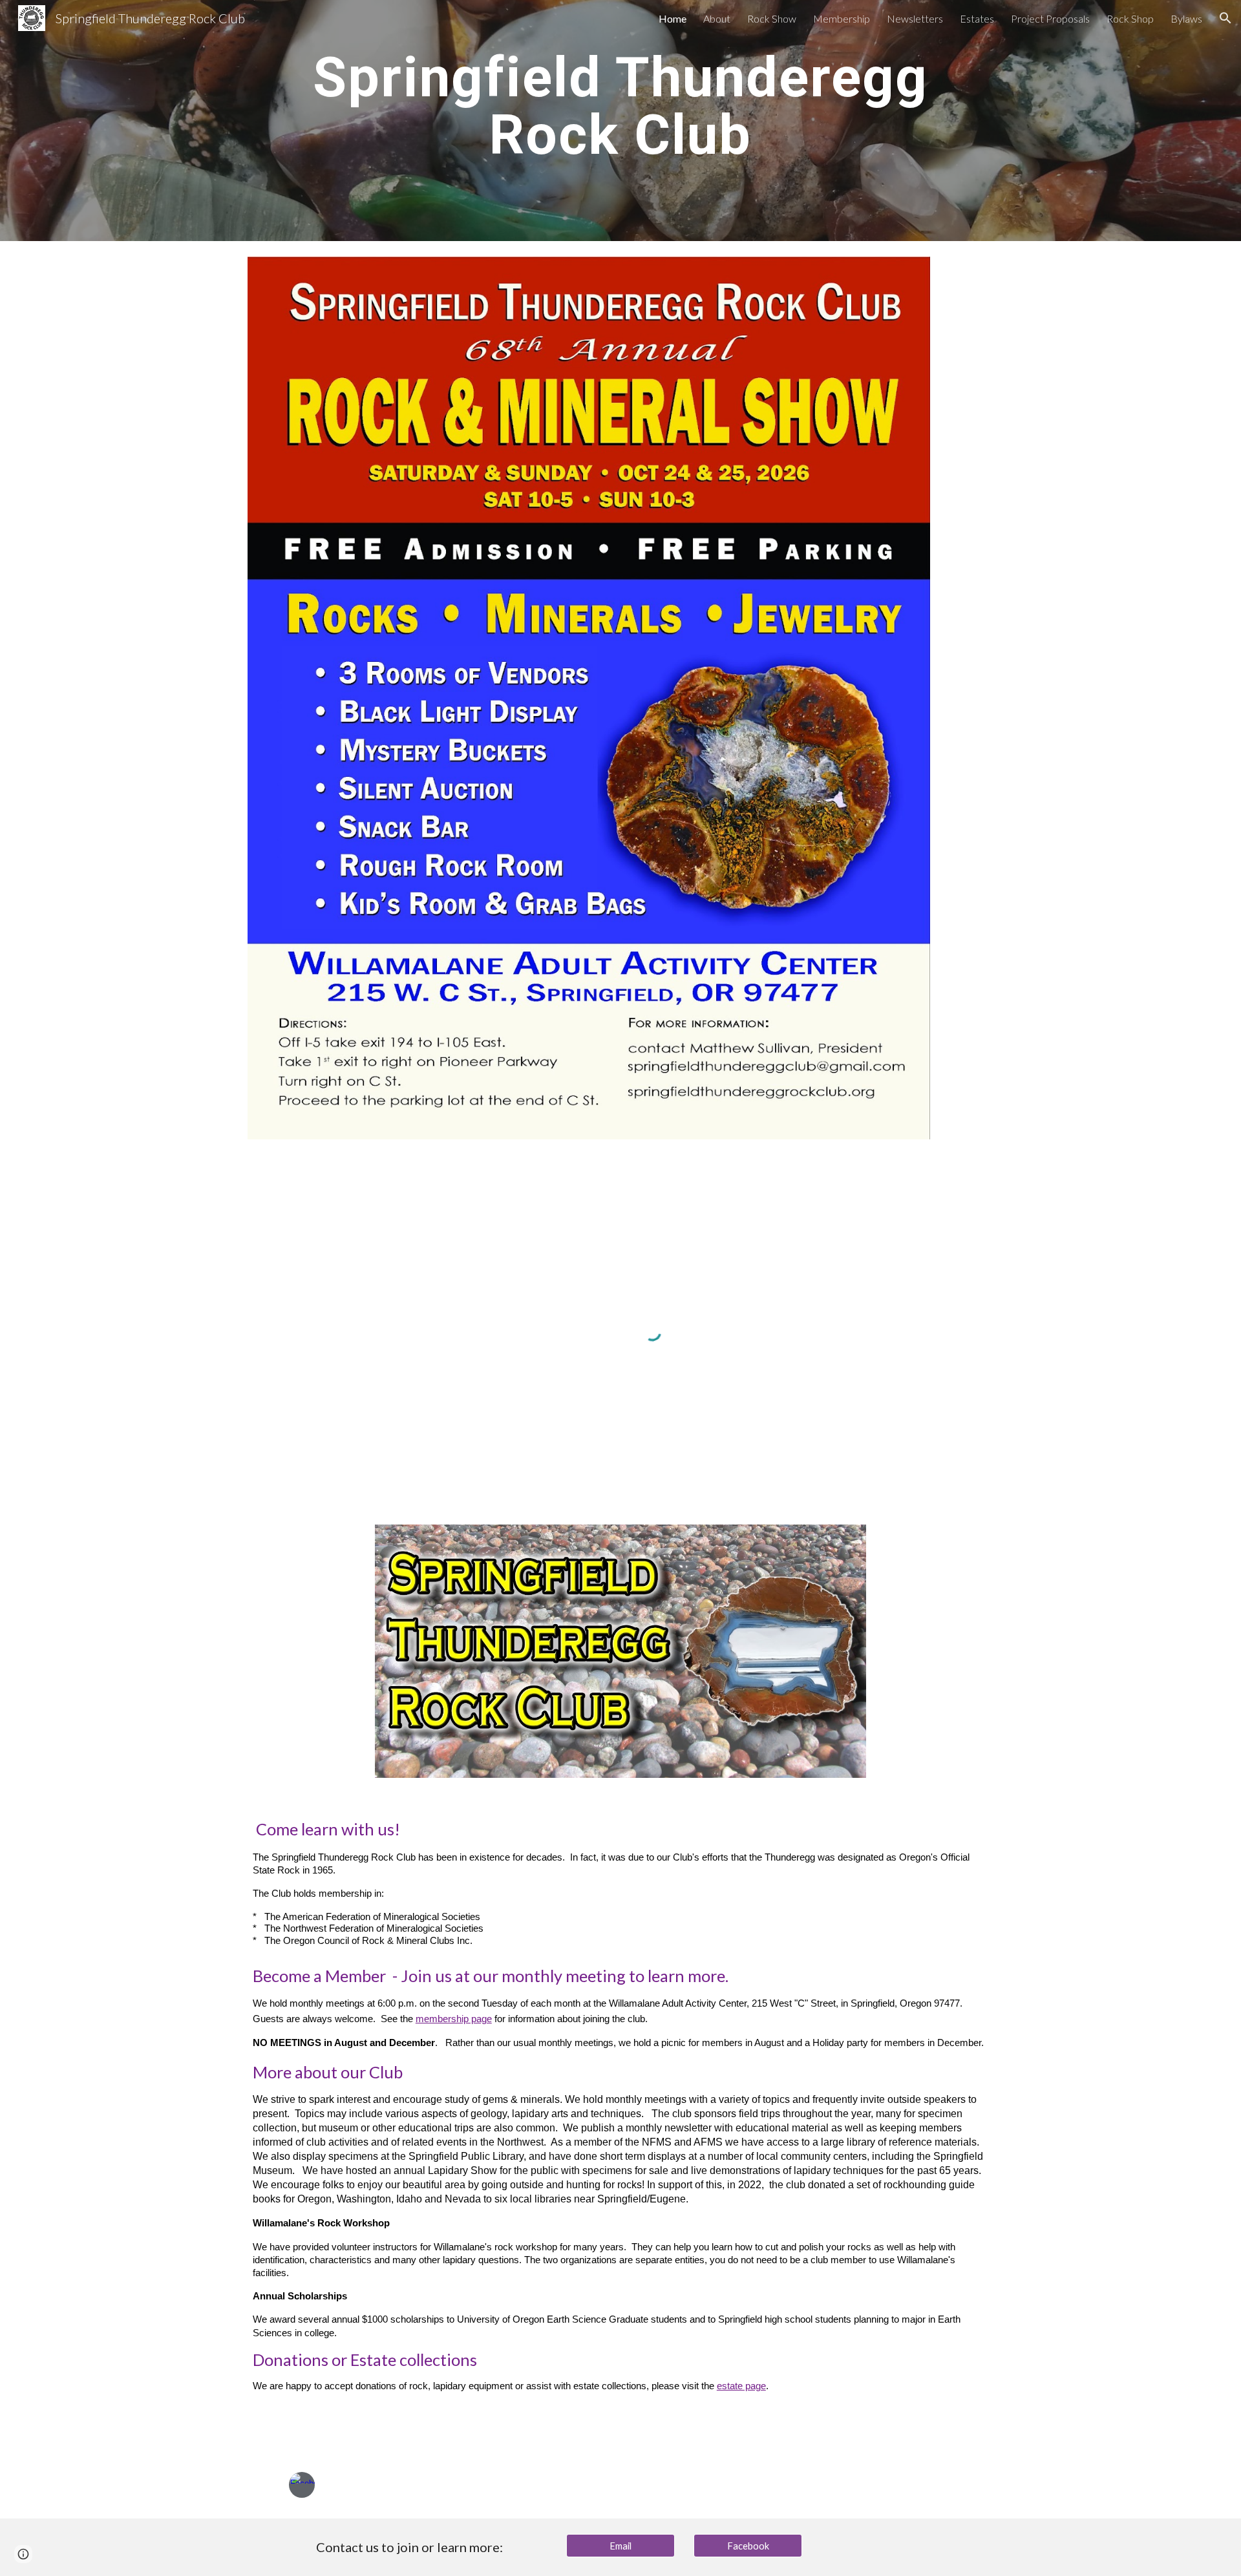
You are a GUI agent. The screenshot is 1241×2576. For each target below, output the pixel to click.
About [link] (717, 18)
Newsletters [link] (915, 18)
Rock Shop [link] (1130, 18)
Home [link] (673, 18)
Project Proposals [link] (1050, 18)
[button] (1225, 18)
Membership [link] (842, 18)
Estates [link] (977, 18)
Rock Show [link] (772, 18)
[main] (620, 111)
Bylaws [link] (1186, 18)
